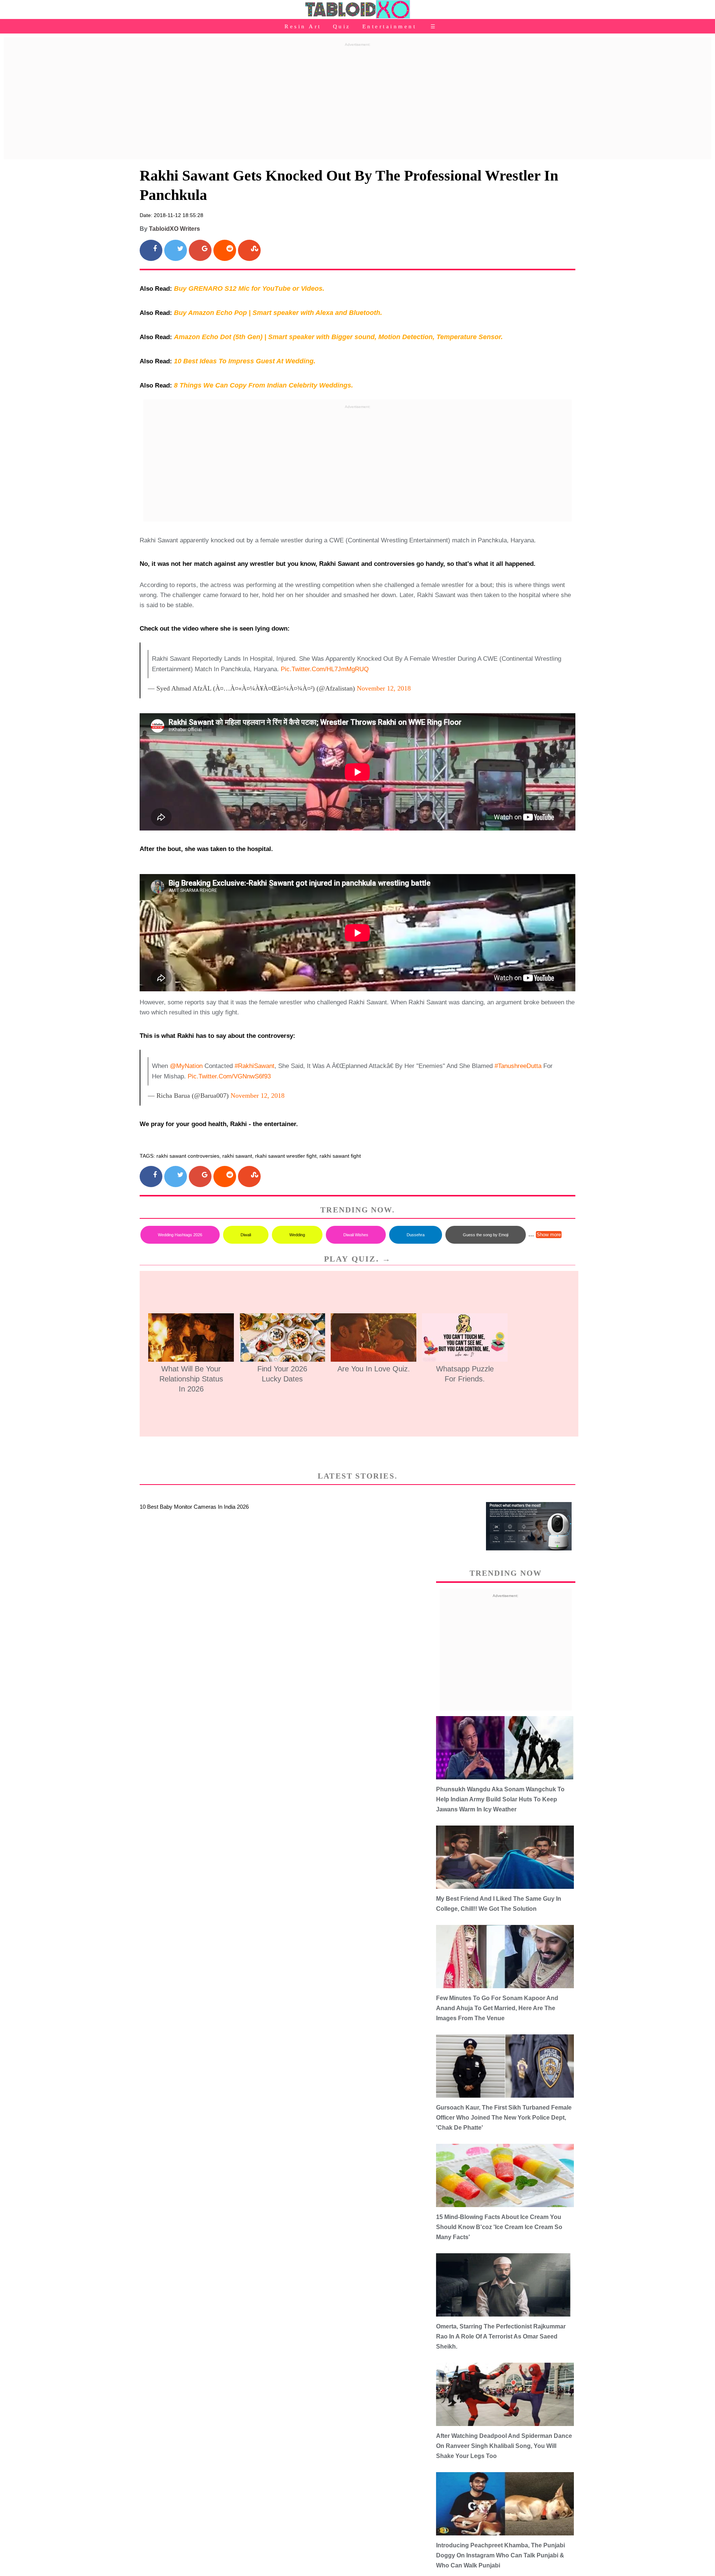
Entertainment (390, 26)
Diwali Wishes (356, 1235)
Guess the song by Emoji (486, 1235)
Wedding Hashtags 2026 (180, 1235)
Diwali (246, 1235)
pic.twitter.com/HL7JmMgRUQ (325, 669)
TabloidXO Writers (174, 229)
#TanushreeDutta (518, 1066)
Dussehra (416, 1235)
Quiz (342, 26)
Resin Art (303, 26)
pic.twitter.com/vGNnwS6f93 (229, 1076)
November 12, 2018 (384, 688)
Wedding (297, 1235)
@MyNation (186, 1066)
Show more (549, 1235)
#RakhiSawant (255, 1066)
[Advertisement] (357, 102)
